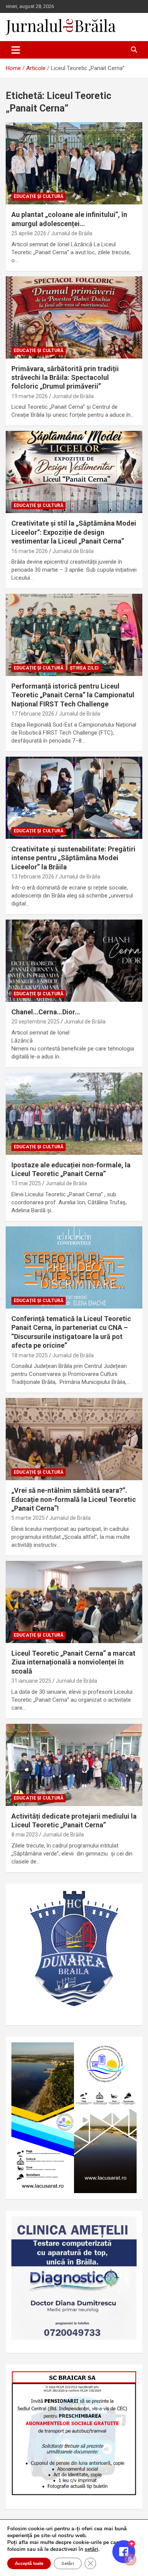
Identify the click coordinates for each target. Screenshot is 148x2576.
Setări (68, 2563)
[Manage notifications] (130, 2559)
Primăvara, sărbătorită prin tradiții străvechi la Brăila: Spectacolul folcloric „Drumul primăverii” (65, 378)
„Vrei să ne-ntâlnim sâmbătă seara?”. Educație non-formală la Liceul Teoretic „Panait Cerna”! (74, 1499)
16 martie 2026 (30, 551)
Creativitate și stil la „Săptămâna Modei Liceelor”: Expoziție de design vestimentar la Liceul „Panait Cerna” (74, 532)
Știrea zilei (84, 668)
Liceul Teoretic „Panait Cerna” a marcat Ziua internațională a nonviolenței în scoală (73, 1662)
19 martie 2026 (30, 396)
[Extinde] (127, 2226)
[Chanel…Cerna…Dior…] (74, 960)
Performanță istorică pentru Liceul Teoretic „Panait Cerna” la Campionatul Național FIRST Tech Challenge (73, 695)
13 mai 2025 (26, 1183)
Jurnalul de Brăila (72, 233)
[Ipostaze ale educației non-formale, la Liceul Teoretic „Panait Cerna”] (74, 1113)
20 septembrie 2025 (35, 1022)
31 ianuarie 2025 (31, 1681)
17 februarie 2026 (33, 714)
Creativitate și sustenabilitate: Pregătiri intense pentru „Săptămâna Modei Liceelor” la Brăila (73, 858)
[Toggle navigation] (16, 50)
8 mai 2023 (25, 1835)
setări (91, 2549)
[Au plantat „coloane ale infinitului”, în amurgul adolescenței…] (74, 163)
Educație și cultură (39, 196)
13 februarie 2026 (33, 877)
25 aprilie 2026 (29, 233)
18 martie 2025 (30, 1355)
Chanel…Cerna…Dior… (46, 1012)
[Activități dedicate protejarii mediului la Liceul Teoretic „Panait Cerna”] (74, 1765)
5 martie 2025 (28, 1518)
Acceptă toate (29, 2563)
